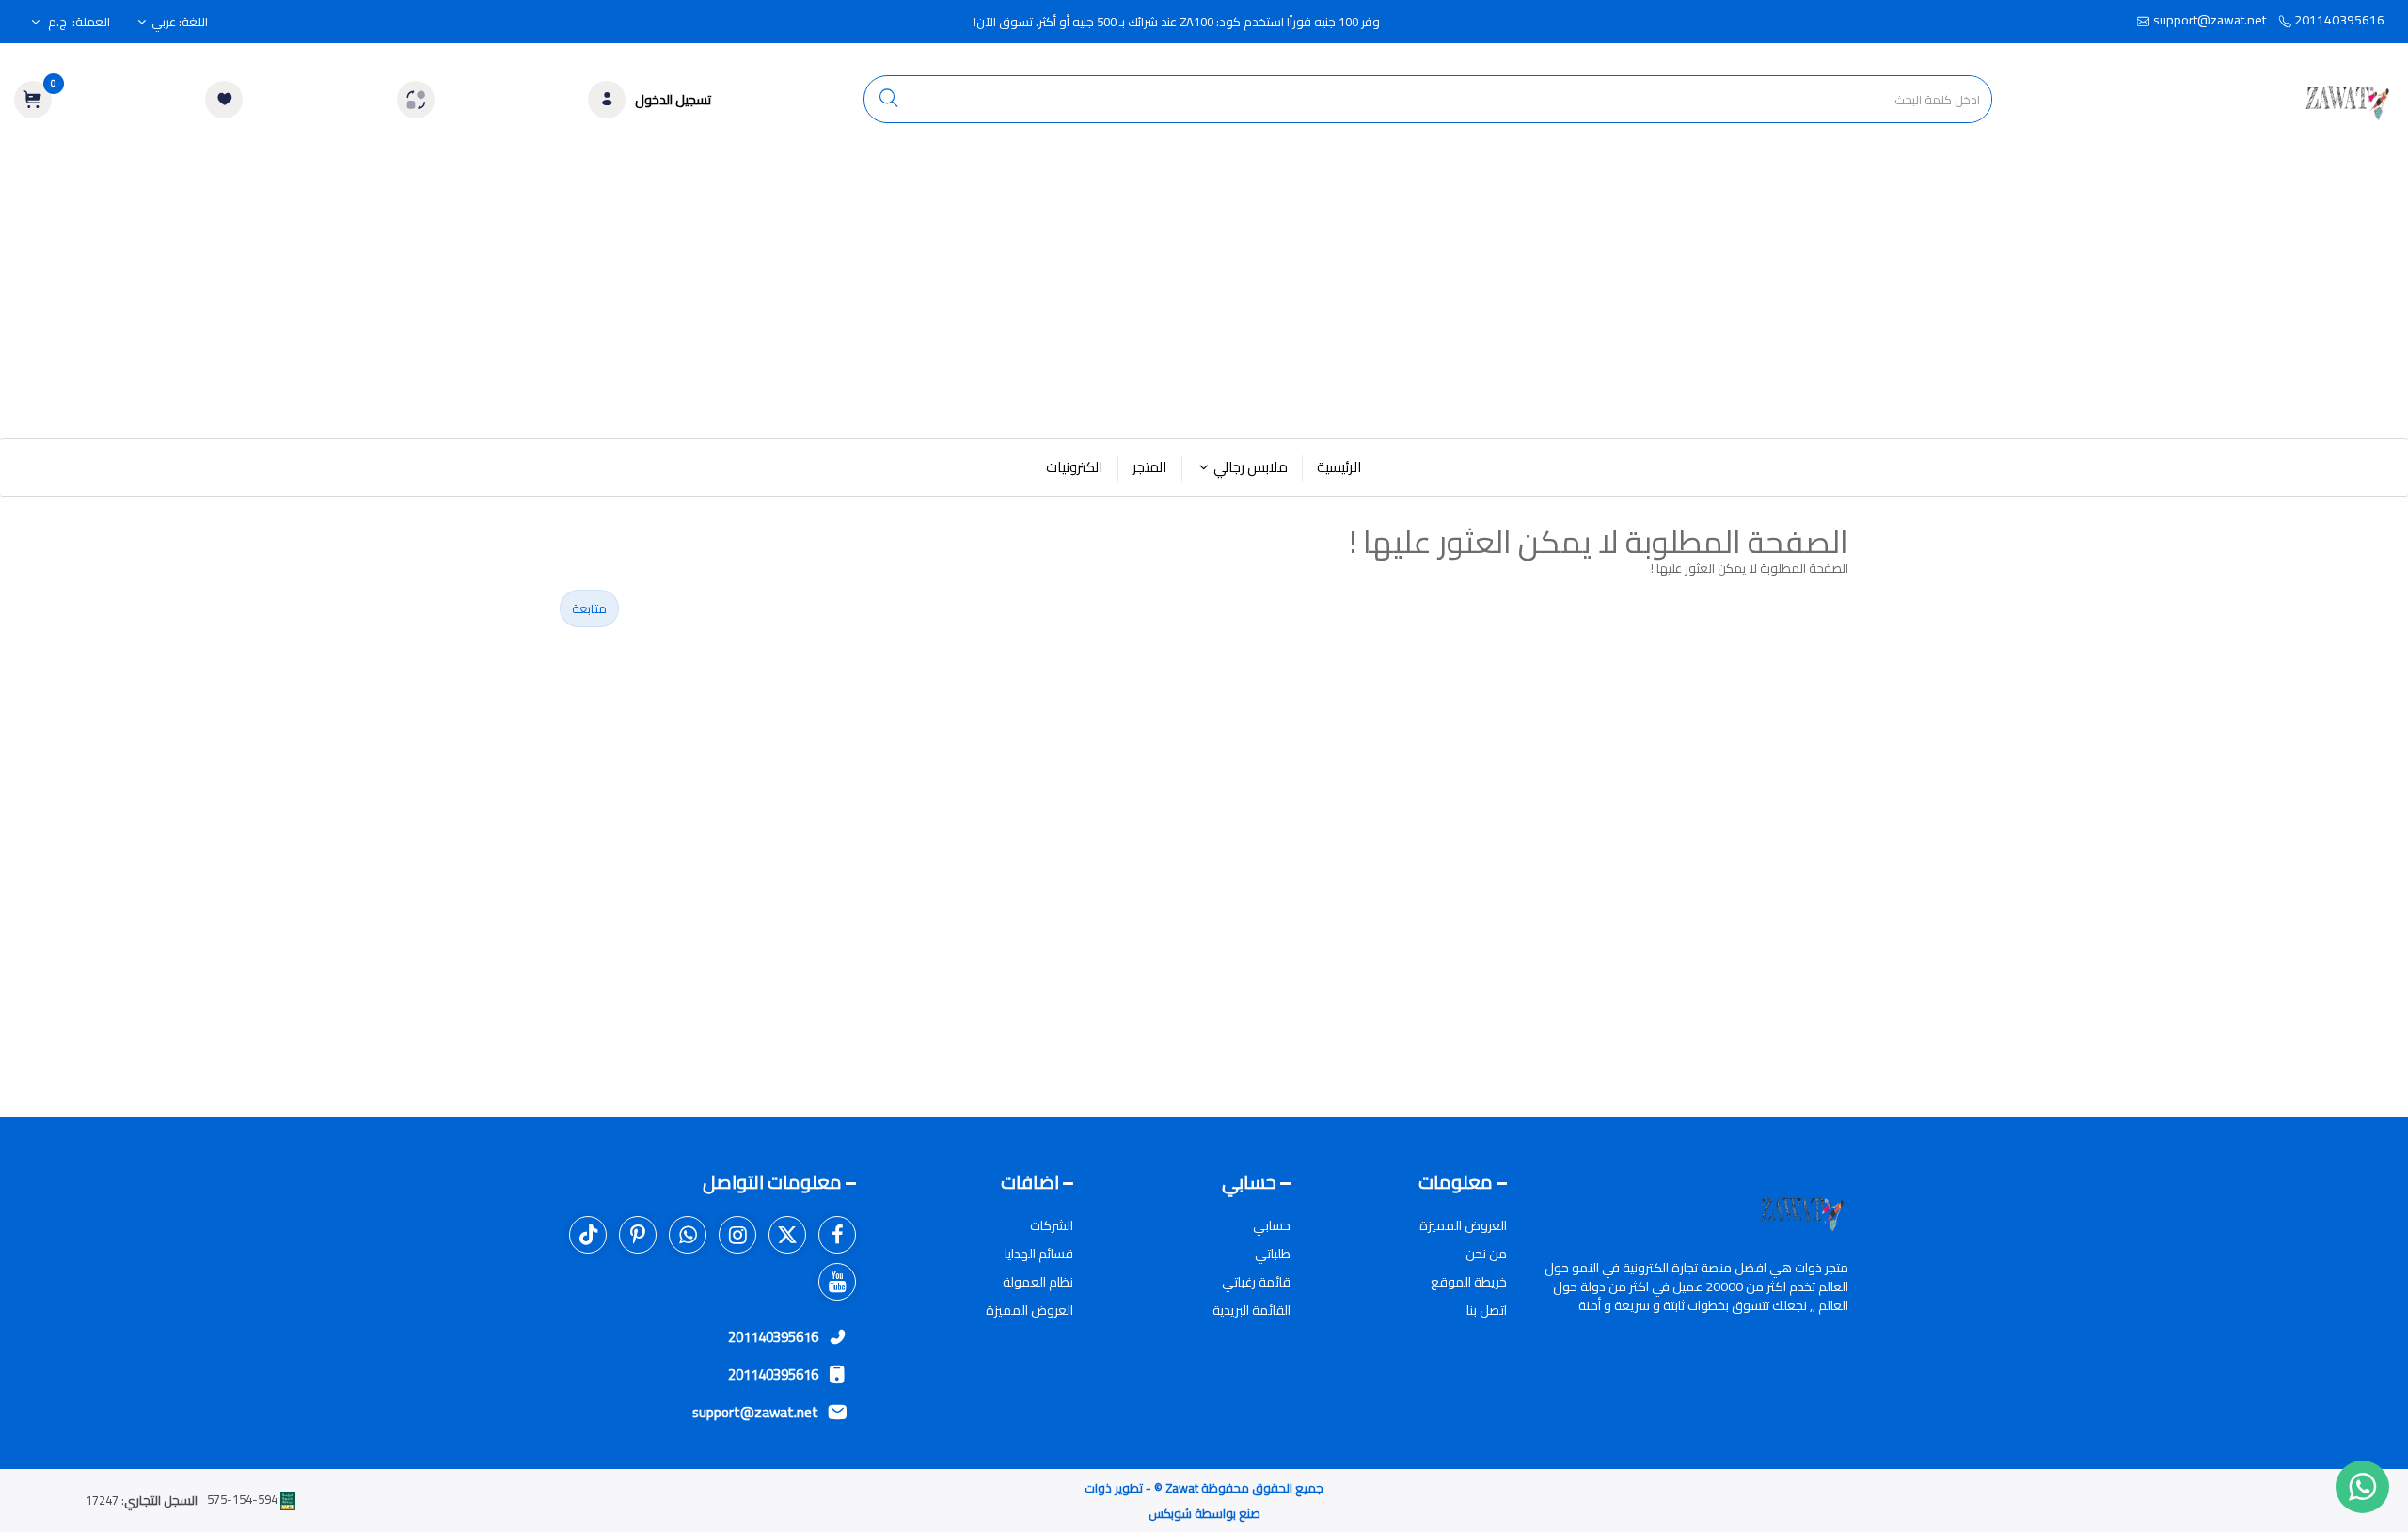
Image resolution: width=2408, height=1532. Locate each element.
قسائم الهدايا (1039, 1254)
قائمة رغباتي (1256, 1282)
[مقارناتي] (416, 100)
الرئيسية (1339, 467)
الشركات (1052, 1225)
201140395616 (2338, 20)
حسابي (1272, 1225)
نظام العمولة (1038, 1282)
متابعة (589, 608)
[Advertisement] (1204, 297)
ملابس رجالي (1251, 467)
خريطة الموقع (1469, 1282)
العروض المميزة (1463, 1225)
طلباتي (1273, 1254)
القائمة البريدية (1252, 1310)
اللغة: (180, 22)
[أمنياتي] (224, 100)
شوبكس (1170, 1513)
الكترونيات (1075, 467)
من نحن (1486, 1254)
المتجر (1150, 467)
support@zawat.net (2210, 20)
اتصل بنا (1487, 1310)
